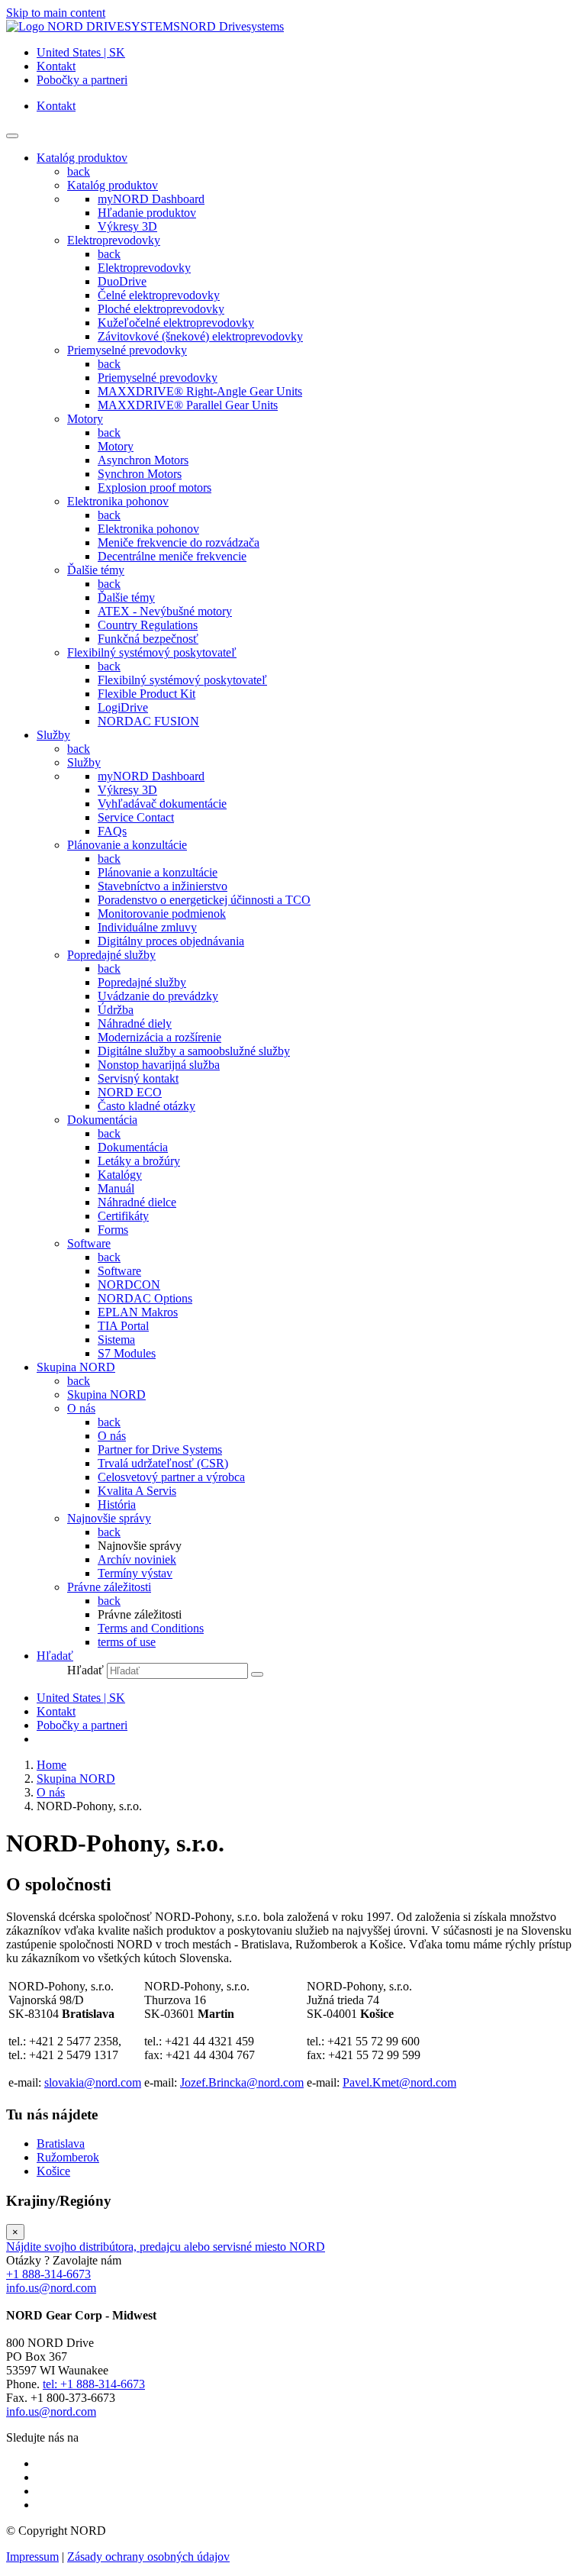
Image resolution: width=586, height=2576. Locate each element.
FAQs (112, 831)
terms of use (127, 1642)
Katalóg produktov (113, 185)
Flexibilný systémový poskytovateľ (152, 652)
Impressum (32, 2557)
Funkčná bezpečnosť (148, 639)
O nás (81, 1408)
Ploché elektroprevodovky (161, 309)
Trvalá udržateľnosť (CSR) (163, 1463)
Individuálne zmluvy (147, 927)
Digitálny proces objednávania (171, 941)
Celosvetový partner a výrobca (171, 1477)
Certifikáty (123, 1216)
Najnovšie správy (109, 1518)
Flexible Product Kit (146, 694)
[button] (55, 1656)
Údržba (116, 1010)
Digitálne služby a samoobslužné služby (194, 1051)
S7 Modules (127, 1353)
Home (52, 1765)
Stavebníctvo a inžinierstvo (163, 886)
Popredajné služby (111, 955)
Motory (85, 419)
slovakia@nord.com (93, 2082)
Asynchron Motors (143, 460)
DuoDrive (122, 281)
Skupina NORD (106, 1395)
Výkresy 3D (127, 226)
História (117, 1504)
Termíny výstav (135, 1573)
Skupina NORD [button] (76, 1367)
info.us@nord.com (51, 2288)
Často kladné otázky (146, 1106)
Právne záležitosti (109, 1587)
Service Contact (136, 817)
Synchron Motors (140, 474)
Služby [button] (53, 735)
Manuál (116, 1188)
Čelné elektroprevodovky (159, 295)
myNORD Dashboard (151, 199)
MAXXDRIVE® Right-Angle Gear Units (200, 391)
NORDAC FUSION (148, 721)
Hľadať (85, 1670)
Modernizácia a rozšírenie (159, 1037)
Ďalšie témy (96, 570)
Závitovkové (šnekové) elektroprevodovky (200, 336)
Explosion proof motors (155, 487)
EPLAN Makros (138, 1312)
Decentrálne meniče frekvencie (172, 556)
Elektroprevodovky (114, 240)
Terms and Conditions (151, 1628)
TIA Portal (123, 1326)
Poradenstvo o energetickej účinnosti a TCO (204, 900)
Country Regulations (148, 625)
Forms (113, 1230)
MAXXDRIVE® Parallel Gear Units (188, 405)
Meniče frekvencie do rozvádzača (179, 542)
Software (89, 1243)
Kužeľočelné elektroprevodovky (176, 323)
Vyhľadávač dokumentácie (162, 804)
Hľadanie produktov (147, 213)
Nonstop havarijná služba (159, 1065)
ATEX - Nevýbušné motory (165, 611)
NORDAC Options (145, 1298)
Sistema (116, 1340)
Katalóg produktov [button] (82, 158)
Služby (84, 762)
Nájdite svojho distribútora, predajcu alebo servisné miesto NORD (166, 2247)
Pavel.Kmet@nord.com (399, 2082)
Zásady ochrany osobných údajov (148, 2557)
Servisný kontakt (138, 1078)
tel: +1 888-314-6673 (94, 2384)
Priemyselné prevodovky (127, 350)
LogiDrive (123, 707)
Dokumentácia (102, 1120)
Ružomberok (68, 2157)
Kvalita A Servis (137, 1491)
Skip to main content (56, 13)
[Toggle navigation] (12, 136)
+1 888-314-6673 (48, 2274)
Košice (53, 2171)
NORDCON (129, 1285)
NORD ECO (130, 1092)
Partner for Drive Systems (160, 1449)
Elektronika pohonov (118, 501)
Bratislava (61, 2143)
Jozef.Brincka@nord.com (242, 2082)
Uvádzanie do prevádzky (158, 996)
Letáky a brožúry (139, 1161)
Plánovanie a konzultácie (127, 845)
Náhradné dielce (137, 1202)
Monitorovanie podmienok (162, 914)
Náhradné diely (135, 1023)
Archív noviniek (137, 1559)
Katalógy (120, 1175)
